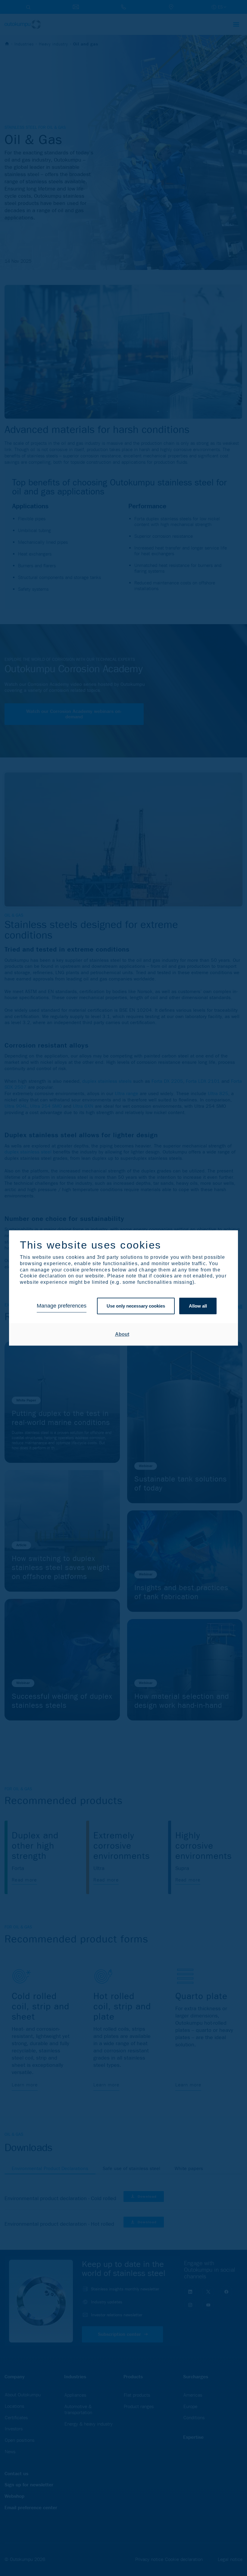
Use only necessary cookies (136, 1306)
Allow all (198, 1306)
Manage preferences (62, 1306)
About (122, 1334)
